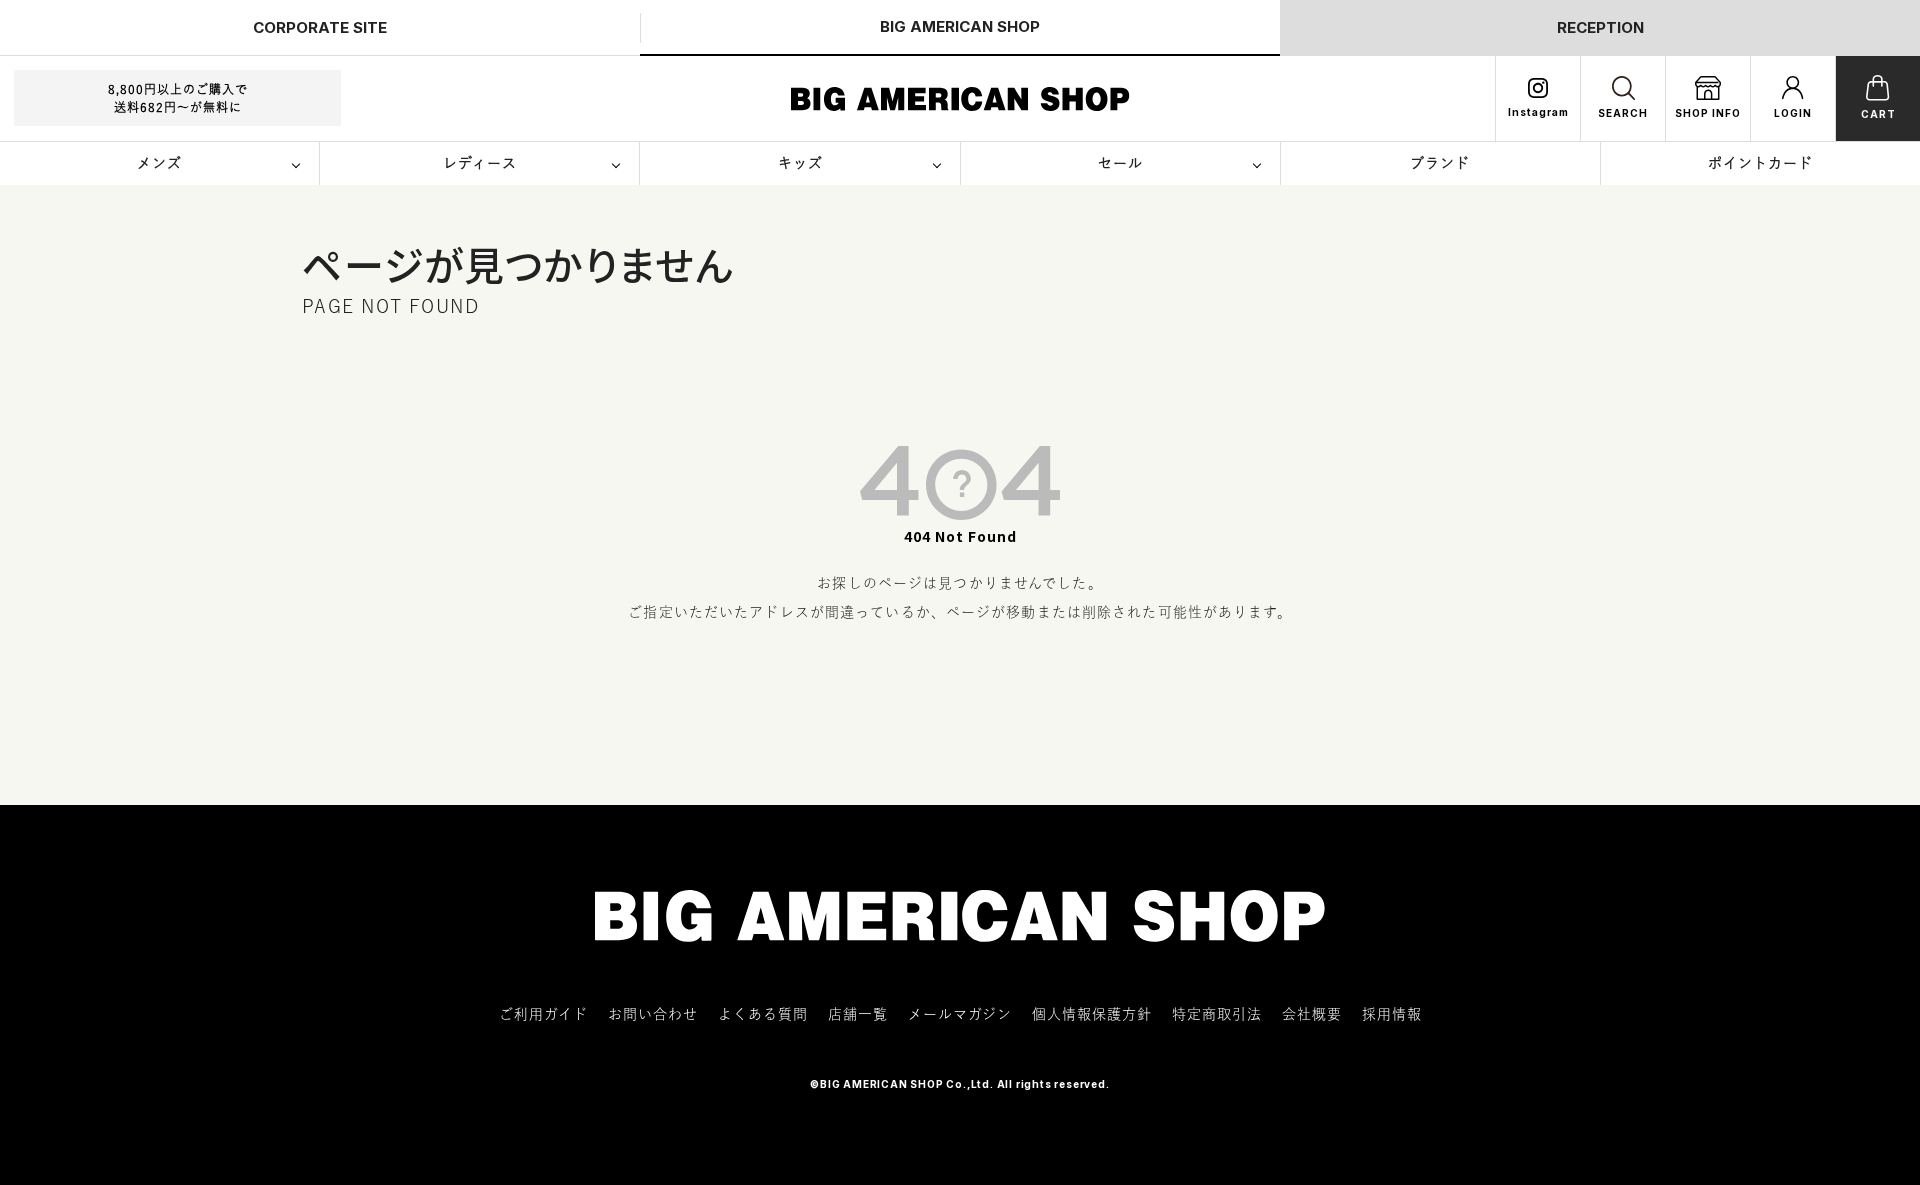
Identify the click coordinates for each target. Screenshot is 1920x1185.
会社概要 (1312, 1014)
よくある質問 (763, 1014)
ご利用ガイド (543, 1014)
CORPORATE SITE (320, 27)
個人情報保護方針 (1092, 1014)
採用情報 (1392, 1014)
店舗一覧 (858, 1014)
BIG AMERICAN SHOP (960, 26)
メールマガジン (960, 1014)
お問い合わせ (653, 1014)
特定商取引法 (1217, 1014)
